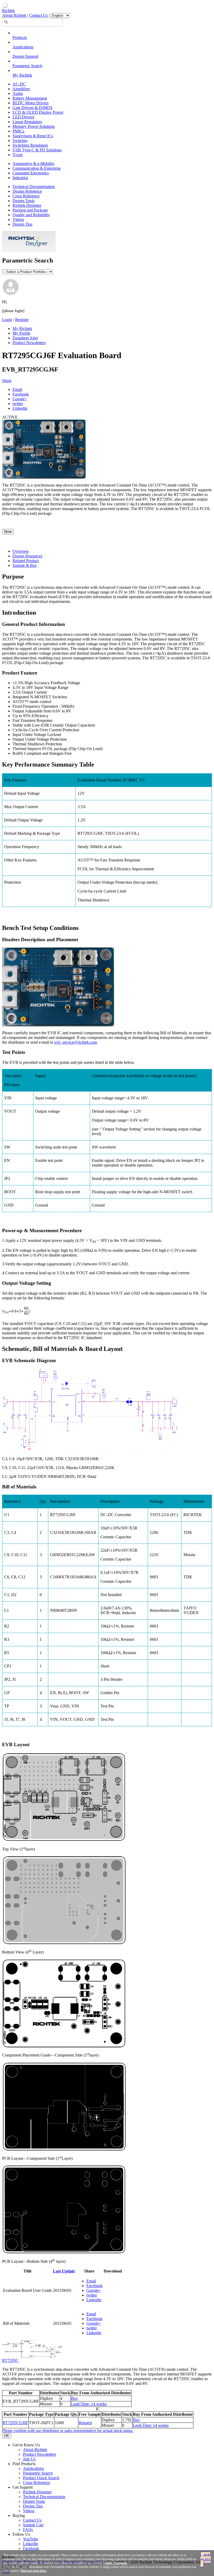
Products (20, 38)
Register (22, 320)
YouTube (31, 2539)
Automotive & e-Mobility (34, 164)
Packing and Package (30, 210)
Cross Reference (26, 196)
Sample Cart (33, 2525)
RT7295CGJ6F (15, 2423)
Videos (18, 219)
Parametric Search (27, 66)
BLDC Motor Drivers (31, 103)
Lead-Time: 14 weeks (89, 2404)
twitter (18, 404)
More (8, 532)
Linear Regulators (27, 122)
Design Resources (27, 556)
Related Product (26, 561)
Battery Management (30, 98)
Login (7, 320)
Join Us (29, 2459)
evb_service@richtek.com (76, 1042)
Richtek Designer (27, 205)
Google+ (20, 399)
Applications (23, 47)
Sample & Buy (25, 565)
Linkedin (20, 408)
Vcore (18, 155)
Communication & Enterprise (37, 168)
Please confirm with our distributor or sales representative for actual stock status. (68, 2431)
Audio (18, 93)
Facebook (21, 394)
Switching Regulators (30, 145)
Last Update (64, 2271)
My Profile (21, 333)
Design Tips (22, 224)
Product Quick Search (41, 2478)
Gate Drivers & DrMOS (32, 108)
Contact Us (38, 15)
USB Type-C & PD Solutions (37, 150)
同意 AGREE (206, 2557)
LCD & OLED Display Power (38, 112)
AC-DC (19, 84)
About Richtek (14, 15)
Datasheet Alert (25, 338)
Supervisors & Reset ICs (33, 136)
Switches (20, 141)
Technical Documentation (34, 187)
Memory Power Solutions (34, 126)
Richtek (8, 11)
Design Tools (23, 201)
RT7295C (10, 2360)
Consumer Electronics (31, 173)
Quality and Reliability (31, 215)
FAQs (28, 2530)
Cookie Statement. (115, 2563)
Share (7, 381)
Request (85, 2423)
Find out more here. (34, 2571)
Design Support (25, 56)
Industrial (20, 178)
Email (17, 389)
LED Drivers (23, 117)
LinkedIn (31, 2544)
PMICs (18, 131)
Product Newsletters (29, 343)
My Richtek (22, 75)
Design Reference (27, 191)
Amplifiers (21, 89)
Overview (21, 551)
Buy (75, 2398)
